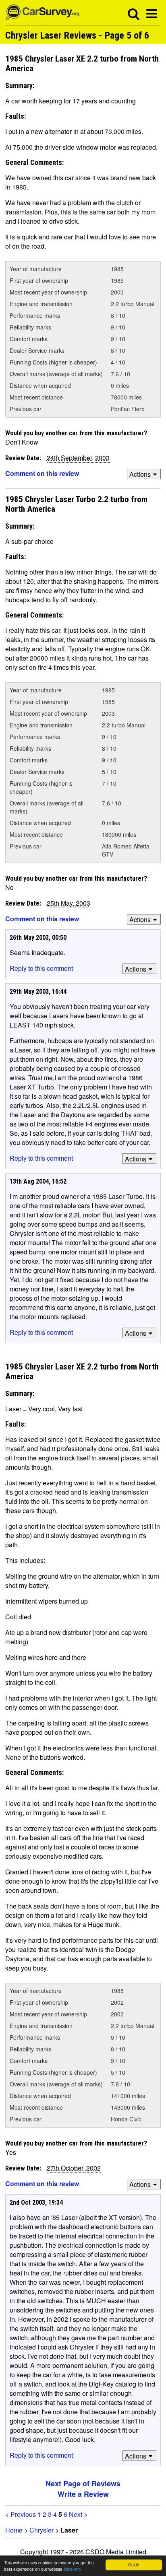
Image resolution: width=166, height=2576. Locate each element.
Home (14, 2530)
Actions (140, 474)
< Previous (21, 2514)
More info (72, 2569)
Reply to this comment (41, 968)
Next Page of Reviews (83, 2483)
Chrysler (41, 2530)
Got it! (134, 2565)
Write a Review (83, 2494)
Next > (78, 2514)
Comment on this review (42, 473)
